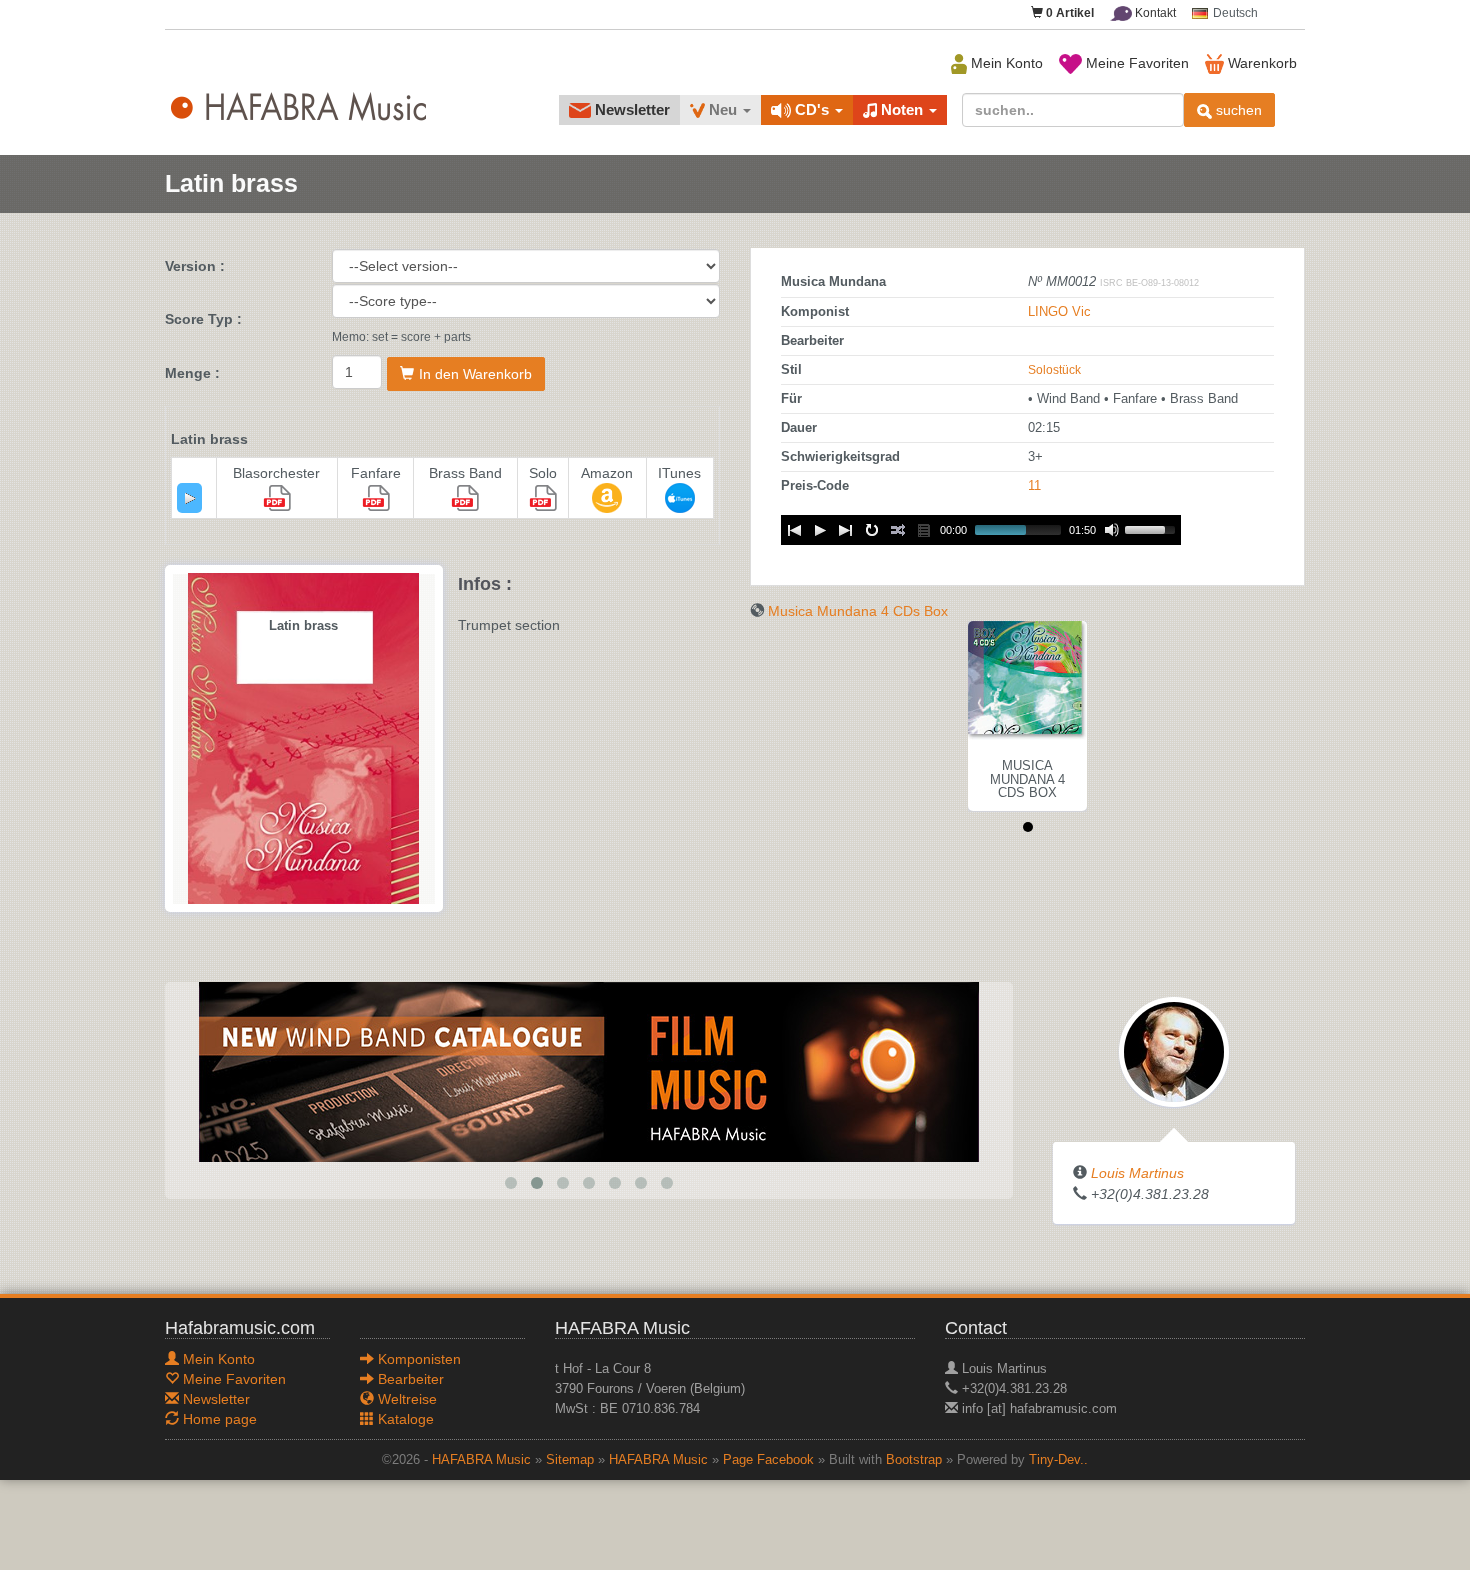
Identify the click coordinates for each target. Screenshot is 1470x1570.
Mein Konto (1005, 63)
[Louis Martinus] (1174, 1051)
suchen (1237, 110)
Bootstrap (914, 1460)
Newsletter (630, 109)
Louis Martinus (1137, 1173)
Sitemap (570, 1460)
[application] (189, 498)
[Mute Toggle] (1112, 530)
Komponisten (417, 1359)
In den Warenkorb (475, 374)
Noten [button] (902, 109)
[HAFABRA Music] (589, 1071)
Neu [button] (723, 109)
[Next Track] (846, 530)
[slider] (1153, 528)
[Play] (190, 498)
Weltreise (405, 1399)
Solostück (1054, 370)
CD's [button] (812, 109)
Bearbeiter (409, 1379)
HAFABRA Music (481, 1460)
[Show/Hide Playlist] (924, 530)
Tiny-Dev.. (1058, 1460)
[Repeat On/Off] (872, 530)
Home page (218, 1419)
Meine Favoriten (1135, 63)
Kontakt (1154, 13)
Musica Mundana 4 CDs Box (858, 611)
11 (1034, 486)
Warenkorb (1260, 63)
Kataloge (404, 1419)
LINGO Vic (1059, 312)
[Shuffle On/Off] (898, 530)
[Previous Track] (794, 530)
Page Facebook (768, 1460)
